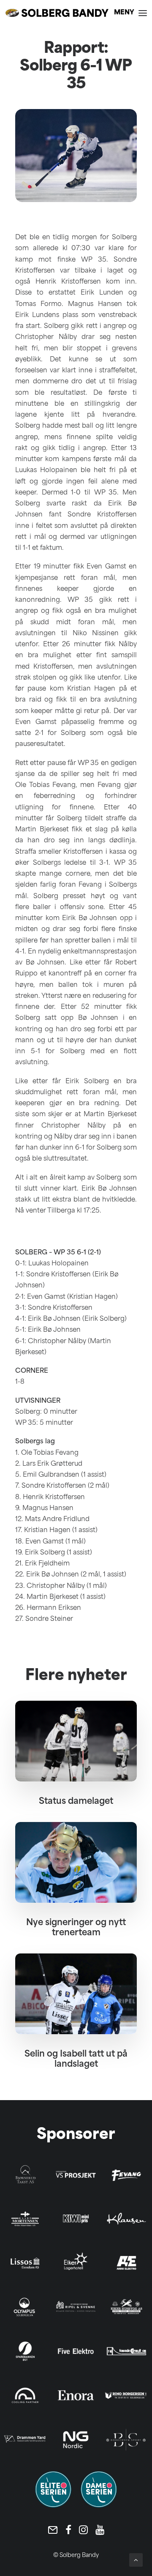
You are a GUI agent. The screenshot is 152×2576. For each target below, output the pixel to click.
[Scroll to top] (136, 2560)
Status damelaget (76, 1802)
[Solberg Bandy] (57, 13)
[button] (130, 13)
